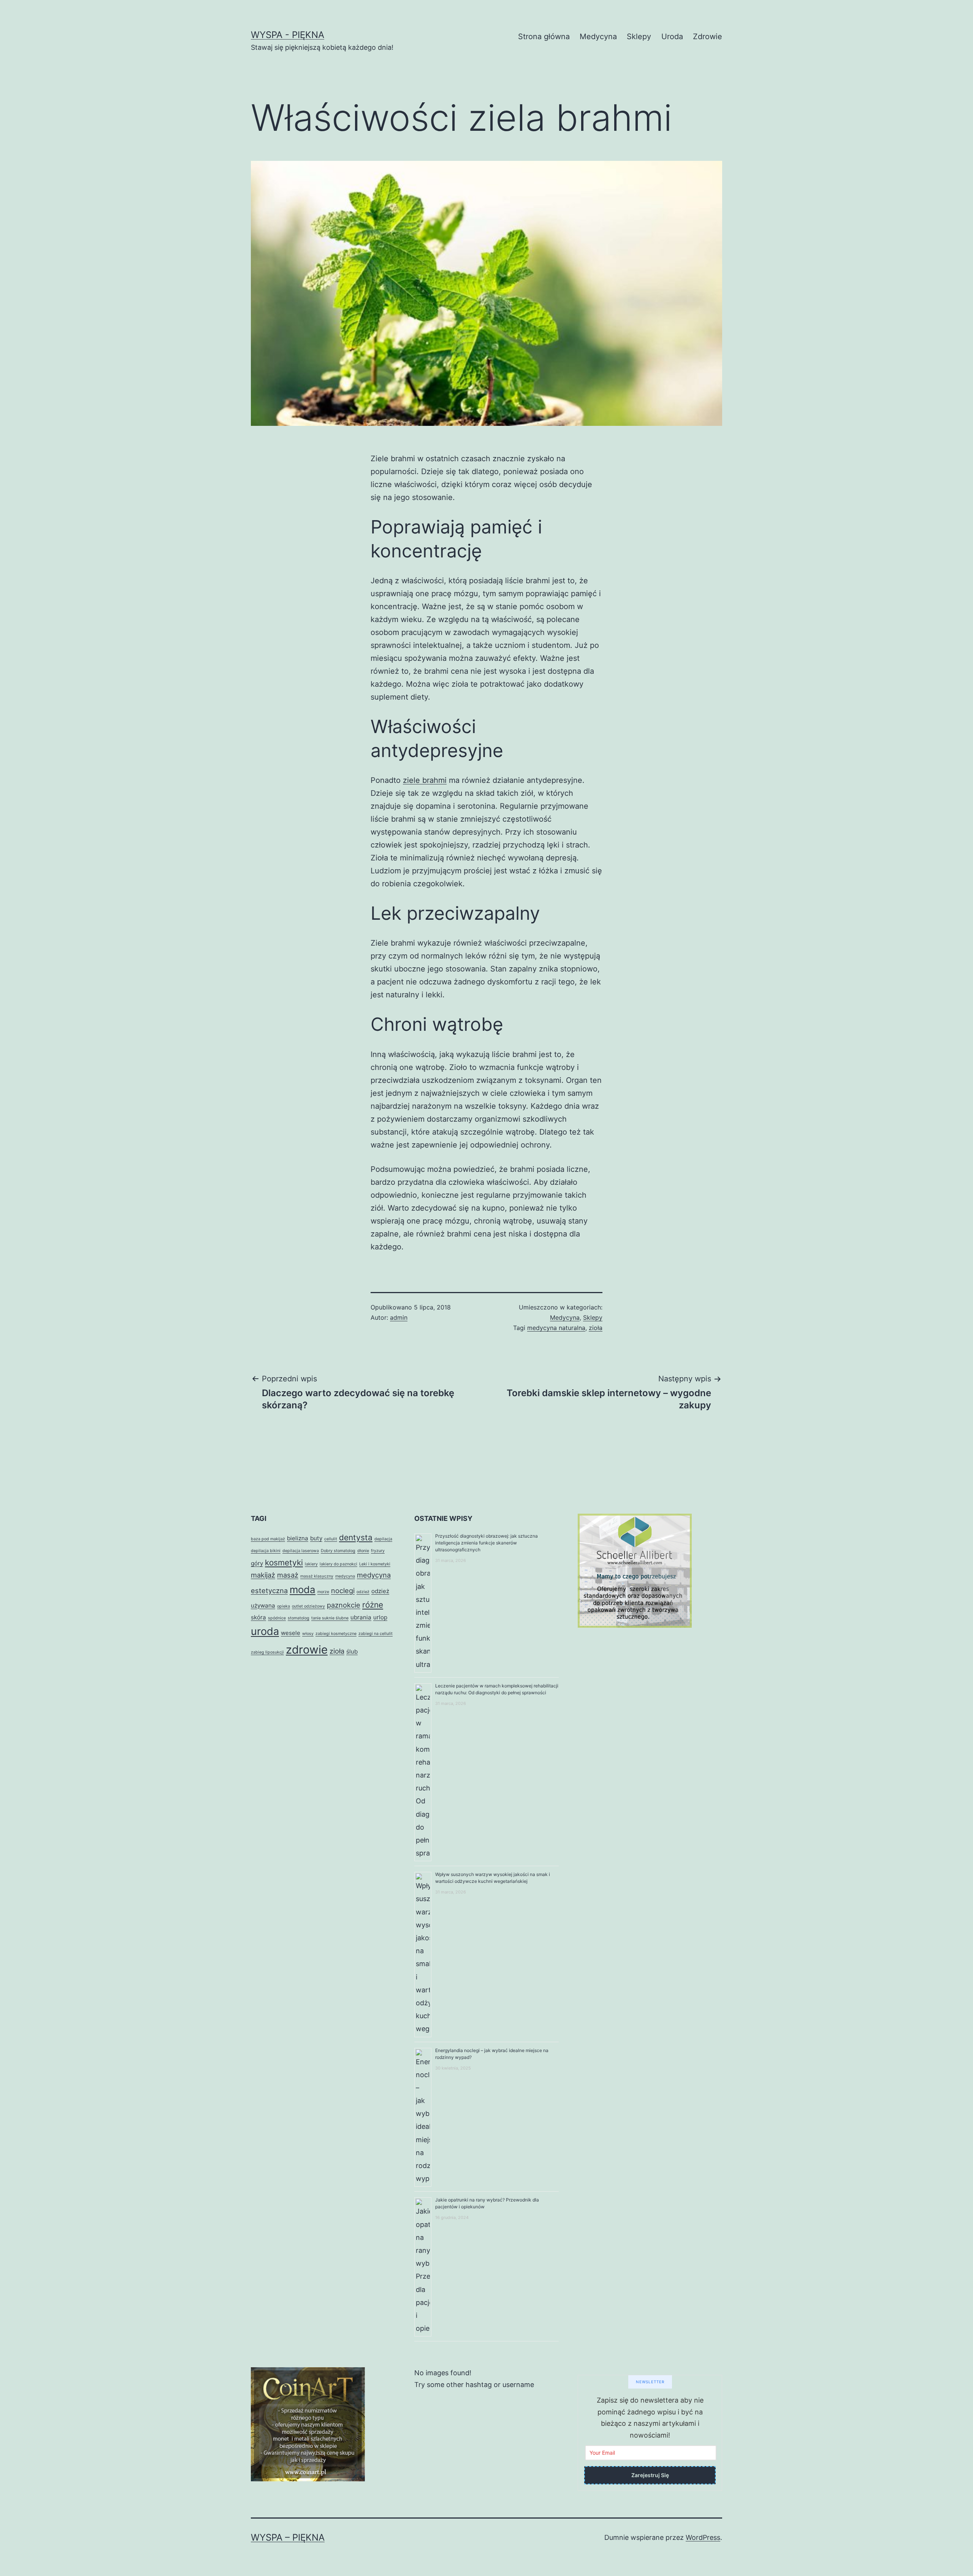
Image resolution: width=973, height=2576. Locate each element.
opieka (284, 1606)
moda (303, 1590)
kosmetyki (284, 1563)
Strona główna (544, 37)
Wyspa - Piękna (288, 35)
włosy (308, 1634)
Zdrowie (708, 37)
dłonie (363, 1551)
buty (316, 1538)
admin (399, 1317)
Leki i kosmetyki (375, 1564)
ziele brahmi (425, 780)
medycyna (345, 1576)
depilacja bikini (266, 1551)
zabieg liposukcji (267, 1652)
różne (373, 1605)
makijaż (263, 1575)
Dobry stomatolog (338, 1551)
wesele (291, 1633)
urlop (380, 1617)
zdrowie (307, 1650)
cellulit (331, 1539)
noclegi (343, 1590)
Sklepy (639, 37)
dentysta (356, 1537)
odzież (363, 1592)
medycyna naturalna (556, 1328)
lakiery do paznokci (338, 1564)
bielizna (298, 1538)
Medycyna (598, 37)
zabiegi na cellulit (376, 1634)
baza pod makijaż (268, 1539)
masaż (288, 1575)
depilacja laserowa (301, 1551)
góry (257, 1563)
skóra (258, 1617)
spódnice (277, 1618)
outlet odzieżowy (308, 1606)
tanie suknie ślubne (330, 1618)
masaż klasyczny (317, 1576)
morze (323, 1592)
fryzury (378, 1551)
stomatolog (299, 1618)
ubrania (361, 1617)
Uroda (672, 37)
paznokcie (344, 1605)
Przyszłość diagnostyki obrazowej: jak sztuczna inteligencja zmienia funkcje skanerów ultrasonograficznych (486, 1543)
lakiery (311, 1564)
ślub (352, 1651)
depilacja (383, 1539)
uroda (265, 1631)
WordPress (703, 2537)
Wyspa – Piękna (288, 2537)
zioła (596, 1328)
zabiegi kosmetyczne (336, 1634)
